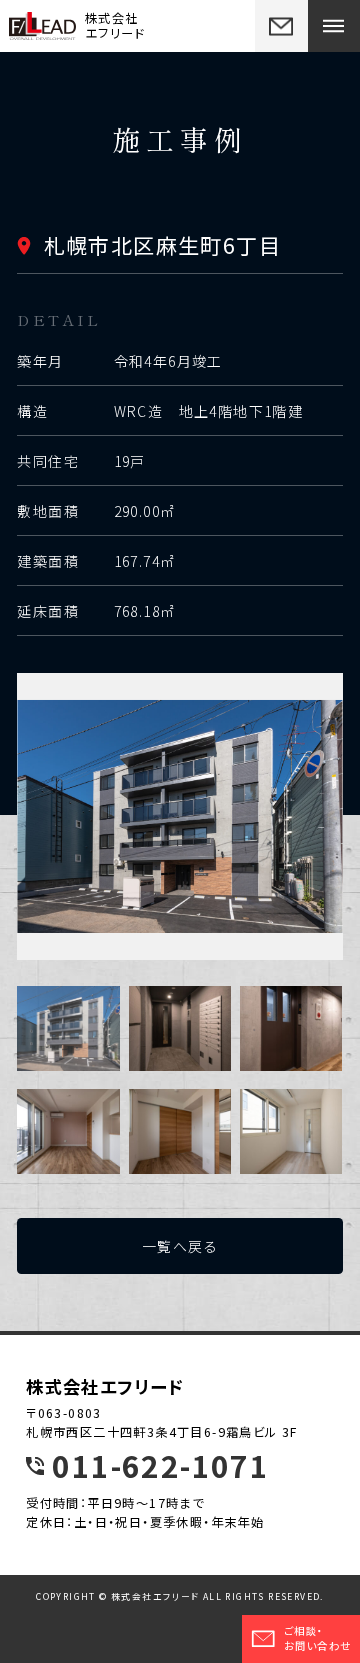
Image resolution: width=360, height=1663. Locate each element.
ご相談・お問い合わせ (317, 1638)
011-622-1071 (160, 1466)
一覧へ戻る (180, 1246)
